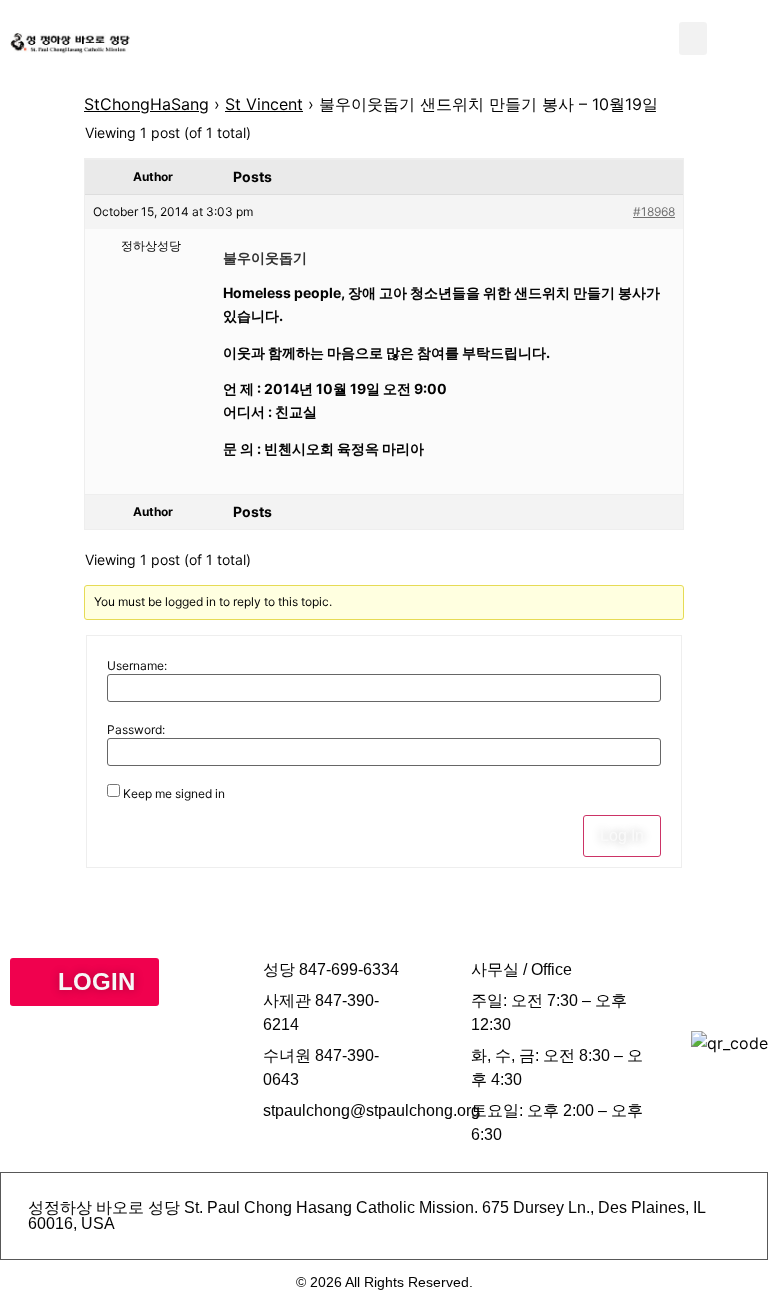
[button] (693, 38)
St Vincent (264, 104)
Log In (622, 835)
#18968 (654, 211)
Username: (137, 666)
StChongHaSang (146, 104)
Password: (136, 730)
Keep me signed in (174, 794)
